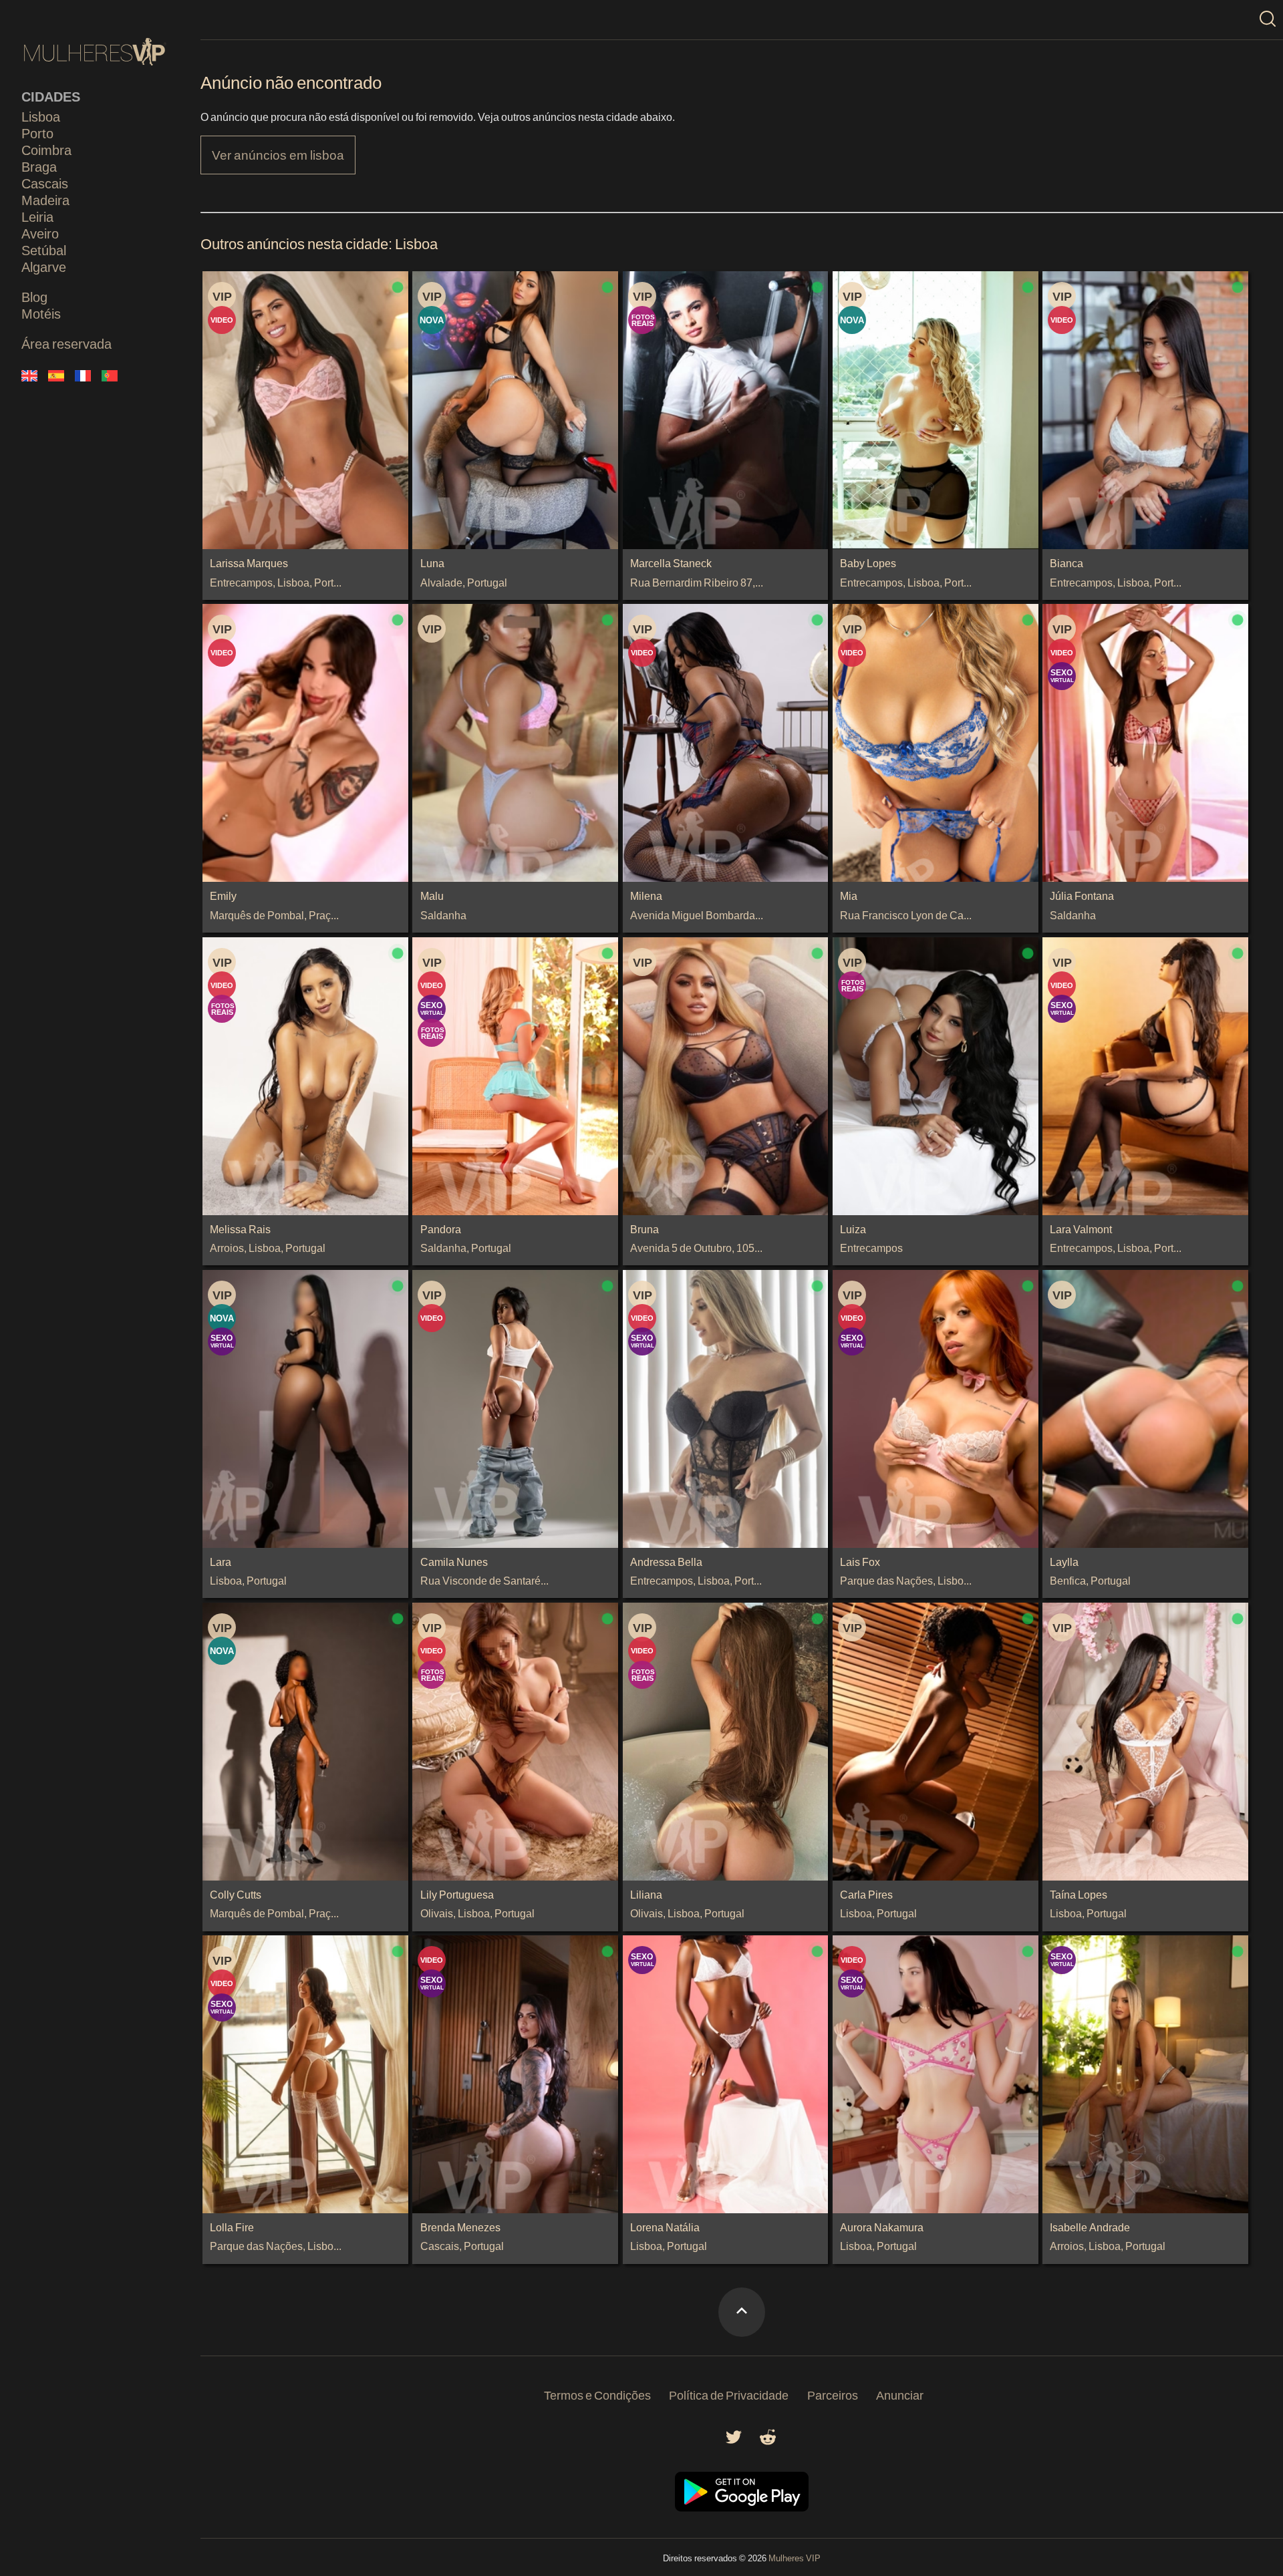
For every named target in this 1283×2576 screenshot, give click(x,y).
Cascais (45, 183)
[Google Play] (742, 2508)
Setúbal (44, 250)
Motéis (41, 313)
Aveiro (40, 233)
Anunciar (900, 2395)
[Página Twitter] (734, 2441)
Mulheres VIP (795, 2558)
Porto (37, 133)
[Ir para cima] (742, 2312)
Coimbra (46, 150)
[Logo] (95, 52)
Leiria (37, 216)
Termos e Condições (597, 2395)
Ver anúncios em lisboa (278, 155)
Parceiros (833, 2395)
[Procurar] (1268, 20)
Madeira (45, 200)
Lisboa (41, 116)
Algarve (44, 267)
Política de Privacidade (729, 2395)
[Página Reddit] (768, 2441)
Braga (39, 166)
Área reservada (66, 343)
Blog (34, 297)
